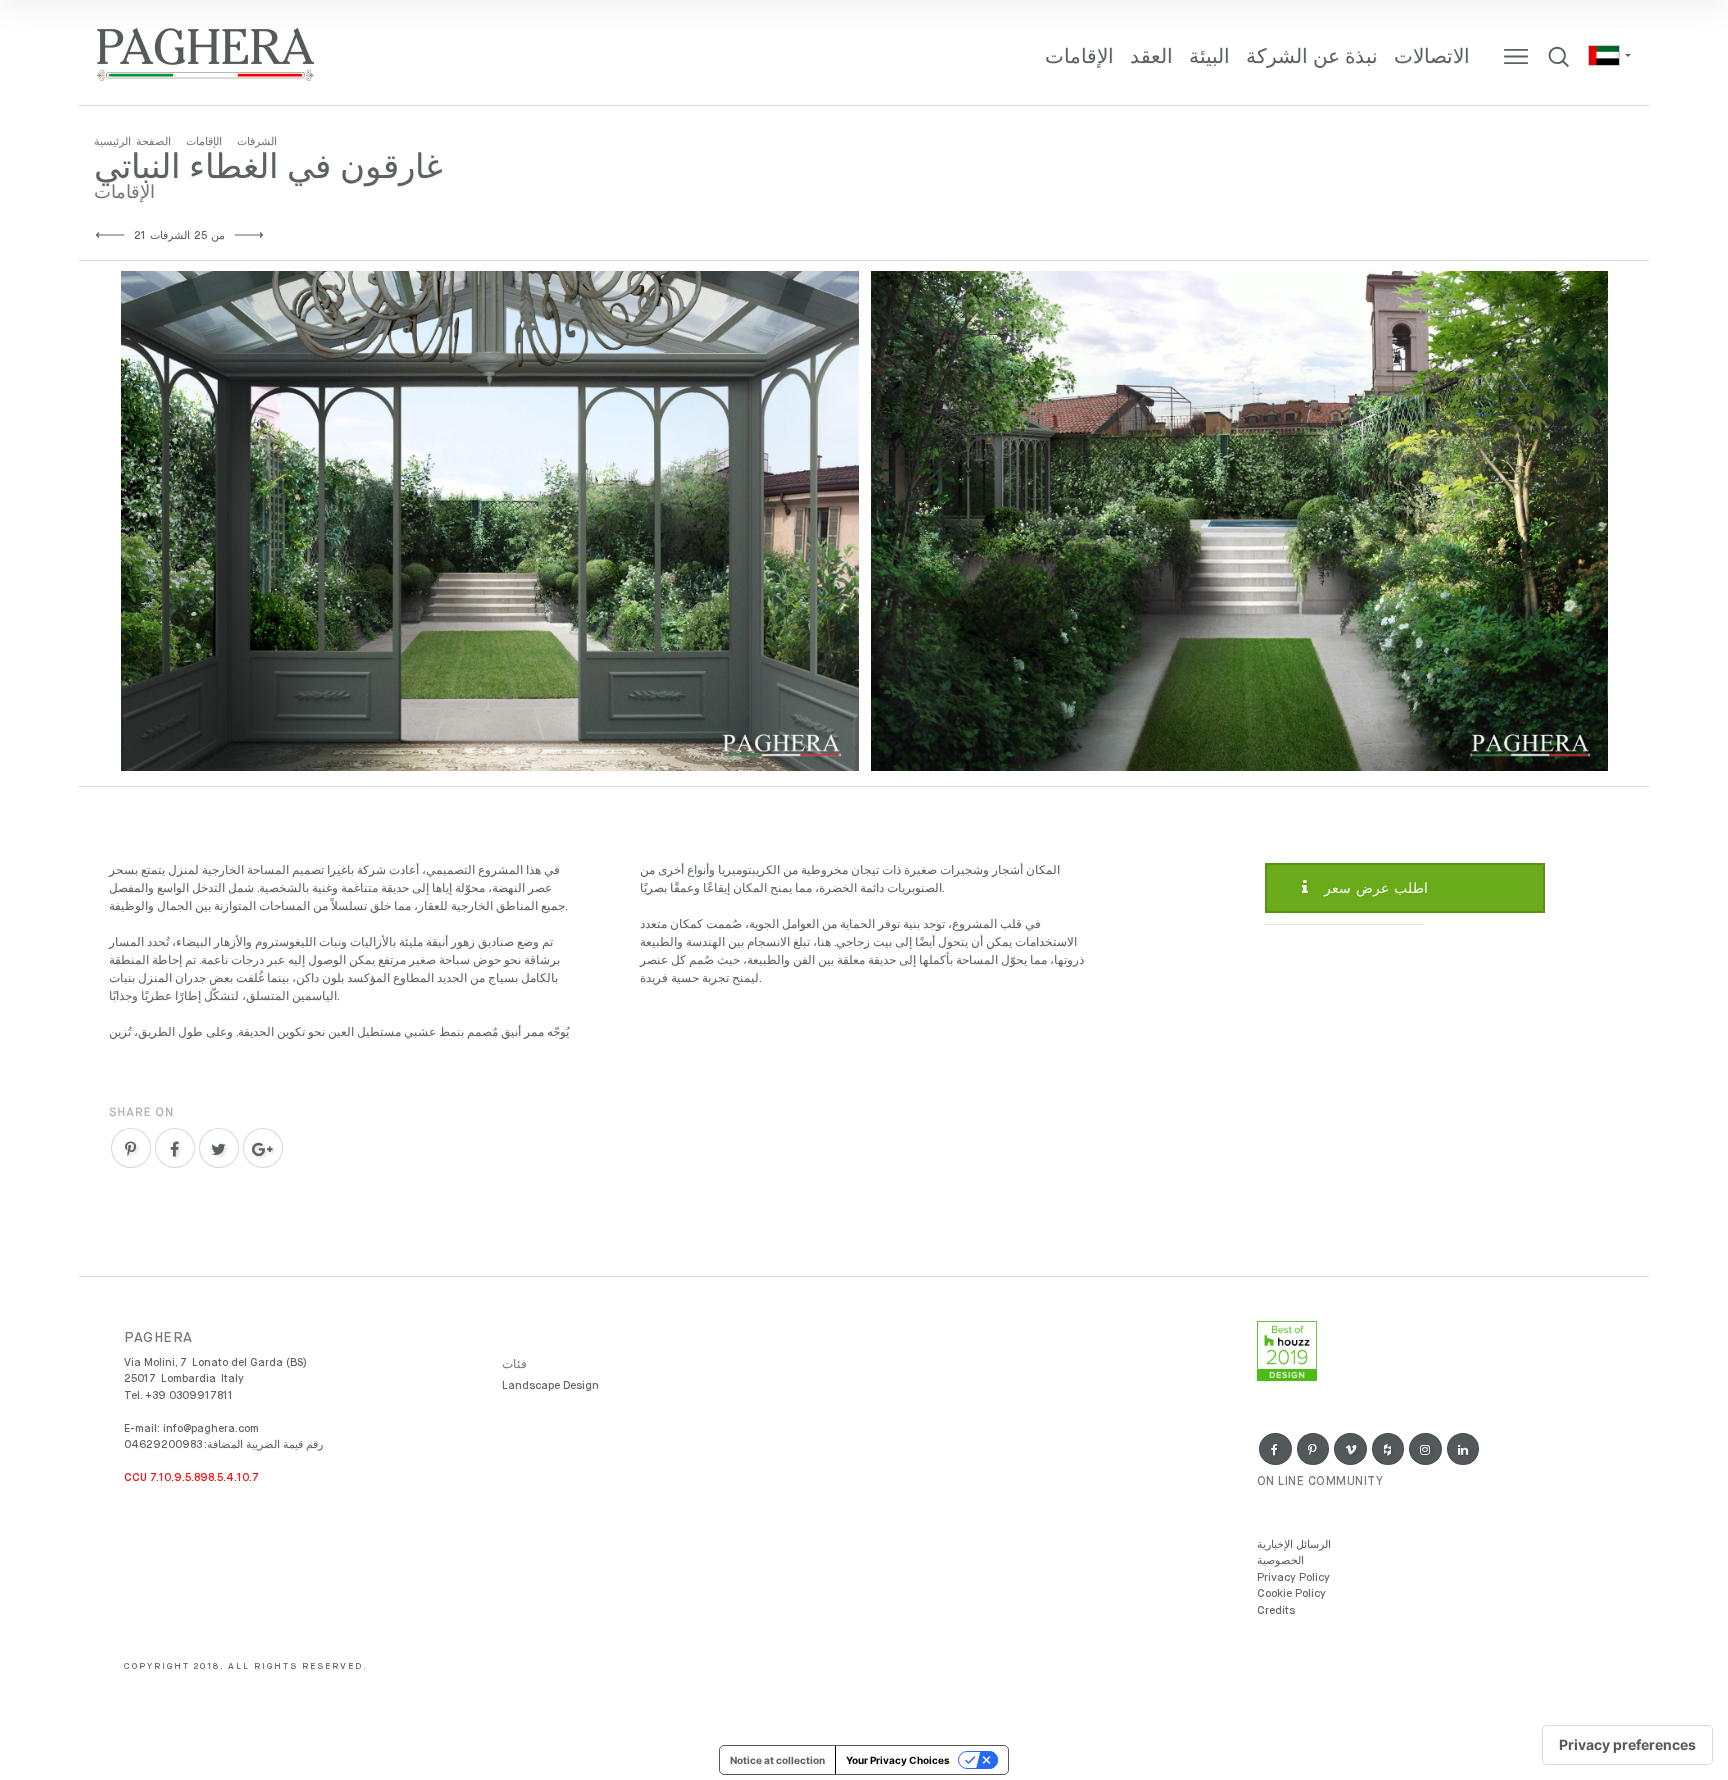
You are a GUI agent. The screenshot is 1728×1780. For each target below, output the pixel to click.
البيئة (1209, 57)
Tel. (178, 1395)
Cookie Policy (1291, 1593)
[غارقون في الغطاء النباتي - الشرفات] (490, 521)
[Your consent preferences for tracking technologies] (1627, 1745)
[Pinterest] (131, 1148)
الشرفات (257, 141)
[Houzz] (1388, 1449)
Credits (1276, 1610)
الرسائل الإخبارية (1294, 1544)
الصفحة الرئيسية (132, 141)
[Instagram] (1425, 1449)
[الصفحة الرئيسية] (206, 55)
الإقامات (1079, 57)
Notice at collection (777, 1760)
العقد (1151, 57)
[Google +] (263, 1148)
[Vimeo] (1350, 1449)
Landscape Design (550, 1385)
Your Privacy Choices (898, 1760)
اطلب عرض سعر (1373, 889)
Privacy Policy (1293, 1577)
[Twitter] (219, 1148)
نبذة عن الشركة (1312, 57)
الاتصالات (1432, 57)
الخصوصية (1280, 1560)
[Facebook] (175, 1148)
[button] (1608, 55)
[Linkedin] (1463, 1449)
